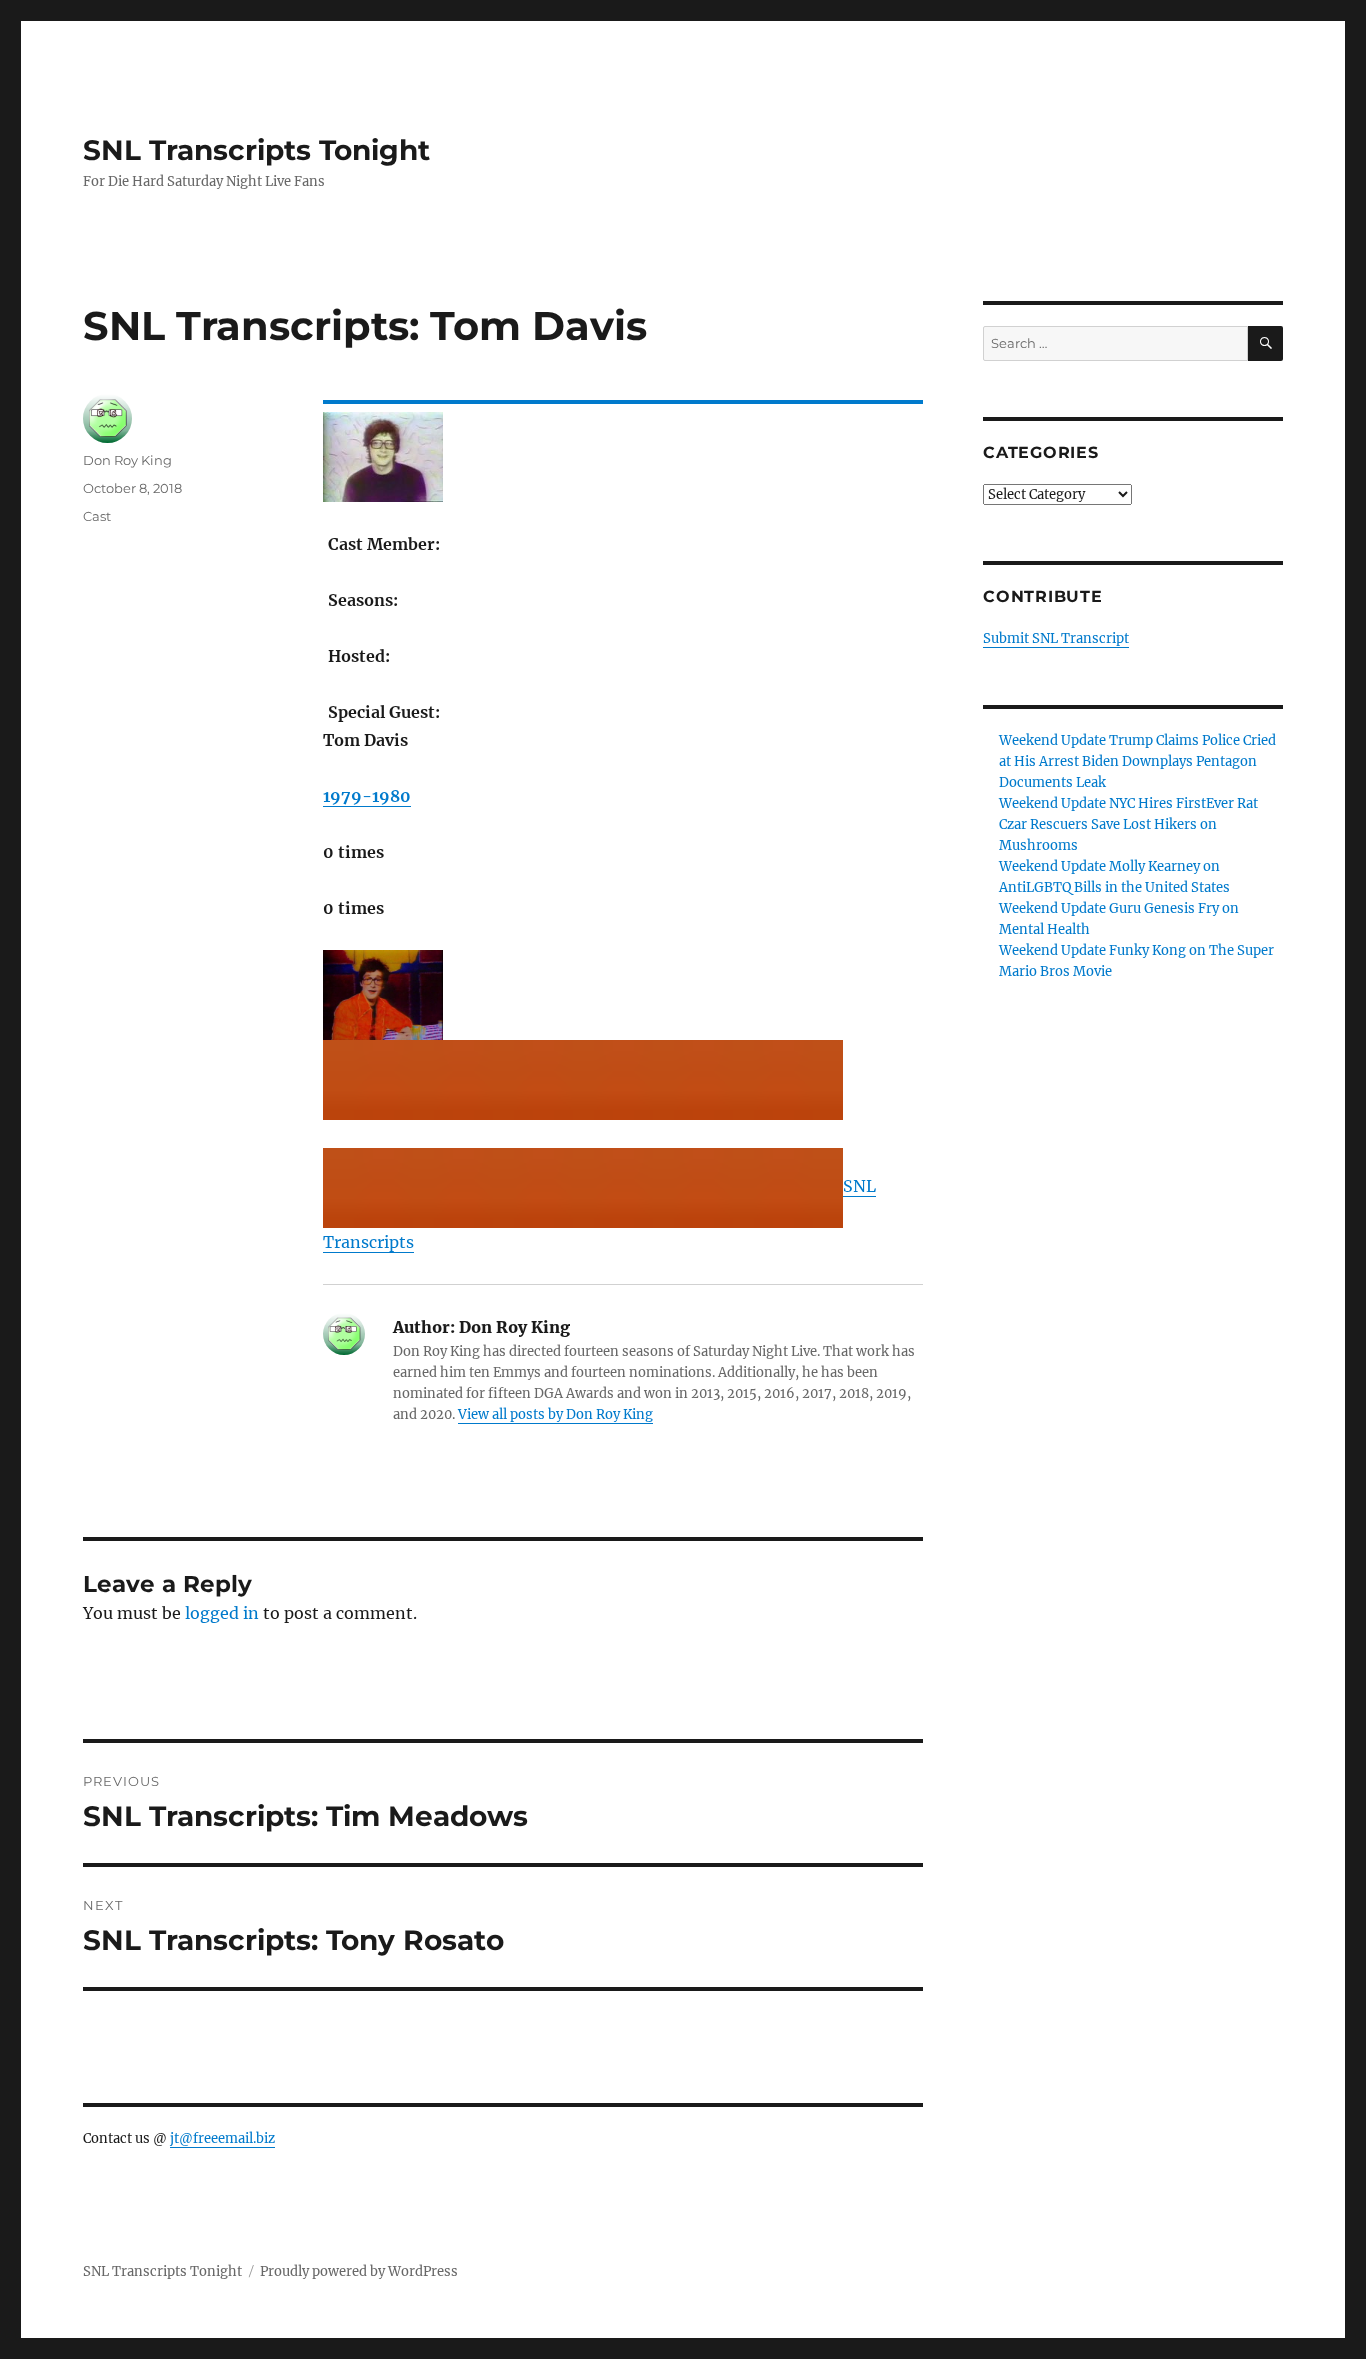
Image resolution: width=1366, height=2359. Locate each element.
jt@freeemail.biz (222, 2138)
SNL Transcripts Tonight (256, 150)
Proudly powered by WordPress (359, 2271)
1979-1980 (367, 796)
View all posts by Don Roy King (555, 1414)
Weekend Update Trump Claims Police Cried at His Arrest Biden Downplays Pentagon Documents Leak (1137, 761)
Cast (97, 516)
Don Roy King (127, 460)
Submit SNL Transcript (1056, 638)
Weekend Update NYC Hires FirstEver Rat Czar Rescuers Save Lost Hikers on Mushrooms (1128, 824)
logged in (222, 1613)
